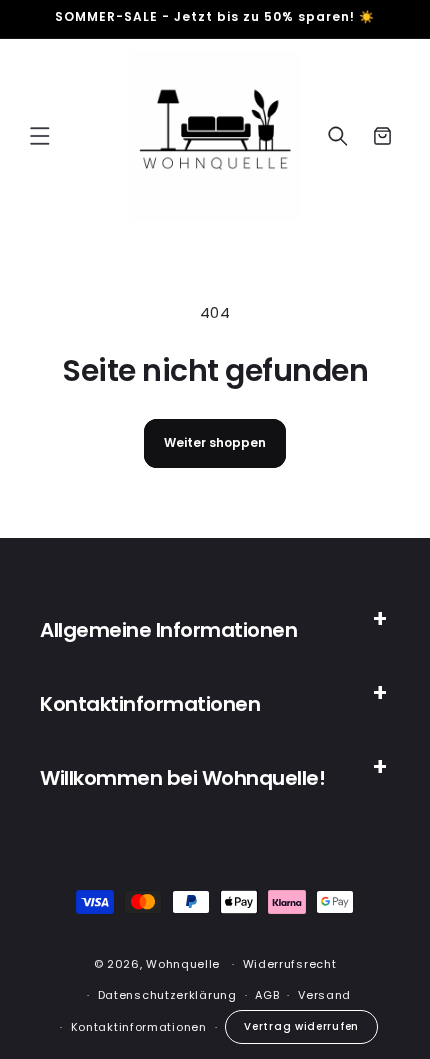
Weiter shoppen (215, 442)
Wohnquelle (183, 964)
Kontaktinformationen (139, 1027)
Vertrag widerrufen (301, 1026)
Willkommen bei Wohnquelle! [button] (182, 778)
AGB (267, 995)
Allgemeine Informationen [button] (168, 630)
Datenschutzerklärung (167, 995)
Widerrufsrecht (290, 964)
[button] (40, 136)
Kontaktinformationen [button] (150, 704)
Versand (324, 995)
